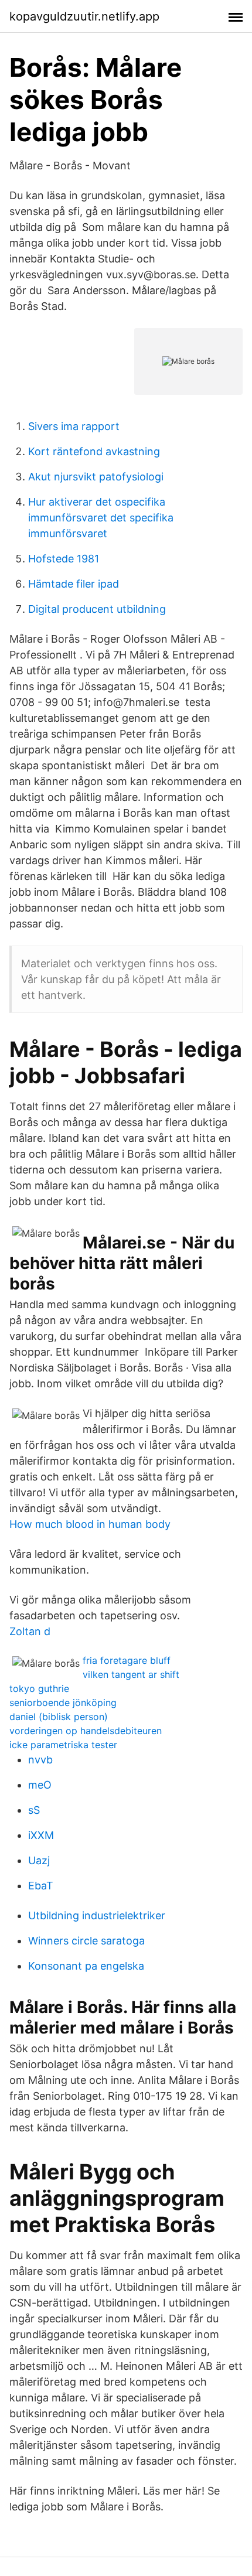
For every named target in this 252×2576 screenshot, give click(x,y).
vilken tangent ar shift (131, 1674)
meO (40, 1785)
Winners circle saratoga (86, 1941)
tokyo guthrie (39, 1688)
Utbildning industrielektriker (97, 1915)
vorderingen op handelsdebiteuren (86, 1731)
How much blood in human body (90, 1524)
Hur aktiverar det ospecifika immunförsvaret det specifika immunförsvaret (101, 518)
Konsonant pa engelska (86, 1966)
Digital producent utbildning (97, 609)
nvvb (40, 1760)
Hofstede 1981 (64, 559)
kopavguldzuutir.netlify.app (84, 16)
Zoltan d (30, 1631)
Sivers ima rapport (74, 426)
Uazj (39, 1860)
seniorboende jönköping (63, 1702)
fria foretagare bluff (127, 1660)
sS (34, 1810)
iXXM (41, 1835)
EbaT (41, 1886)
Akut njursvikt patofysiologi (96, 477)
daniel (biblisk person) (59, 1717)
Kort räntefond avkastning (94, 451)
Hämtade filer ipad (74, 584)
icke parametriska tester (63, 1745)
